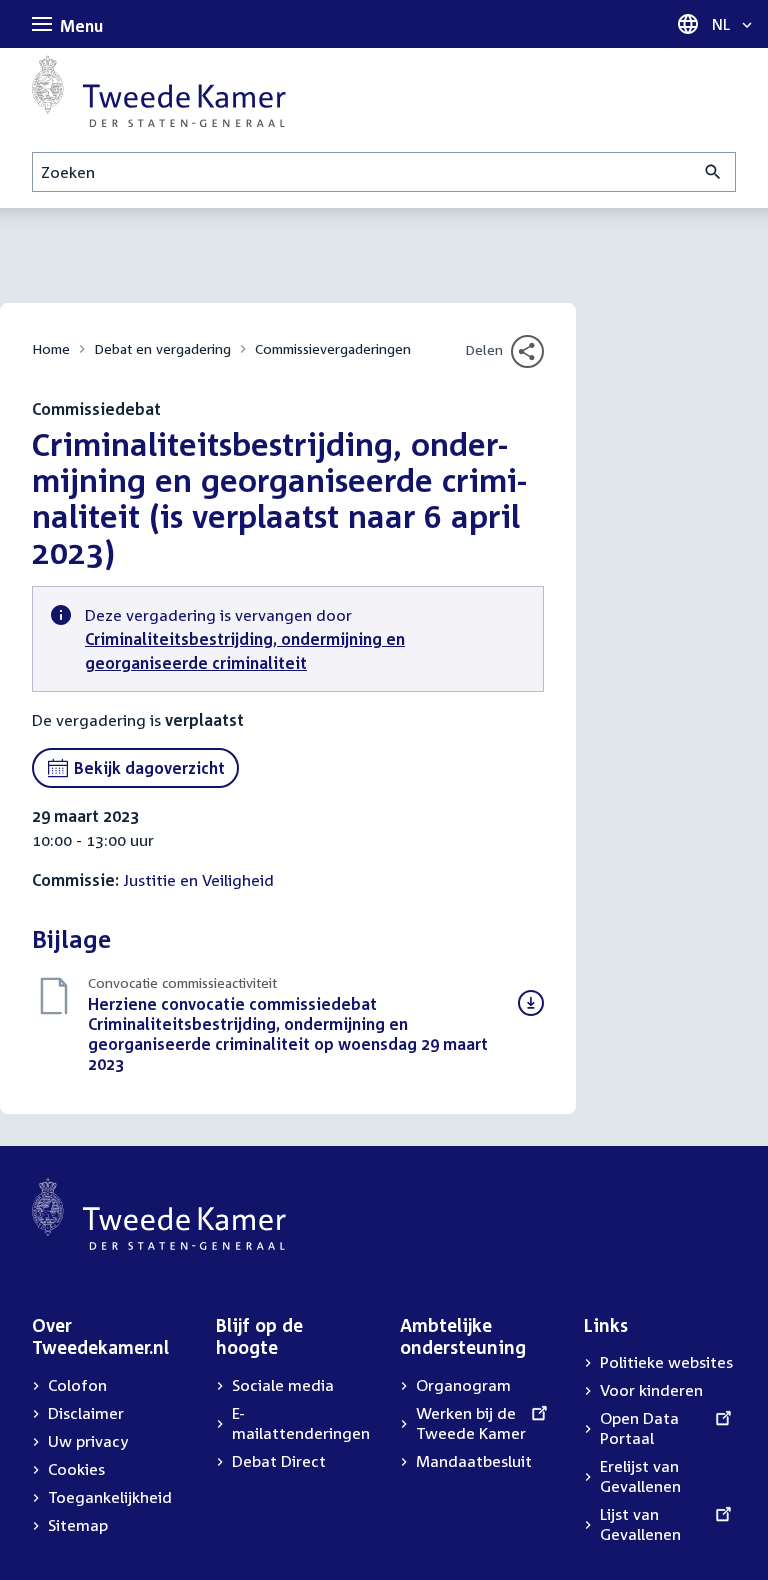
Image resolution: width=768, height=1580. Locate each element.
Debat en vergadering (162, 348)
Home (51, 348)
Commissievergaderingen (333, 348)
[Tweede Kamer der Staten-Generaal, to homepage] (159, 91)
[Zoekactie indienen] (713, 172)
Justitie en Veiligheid (198, 880)
